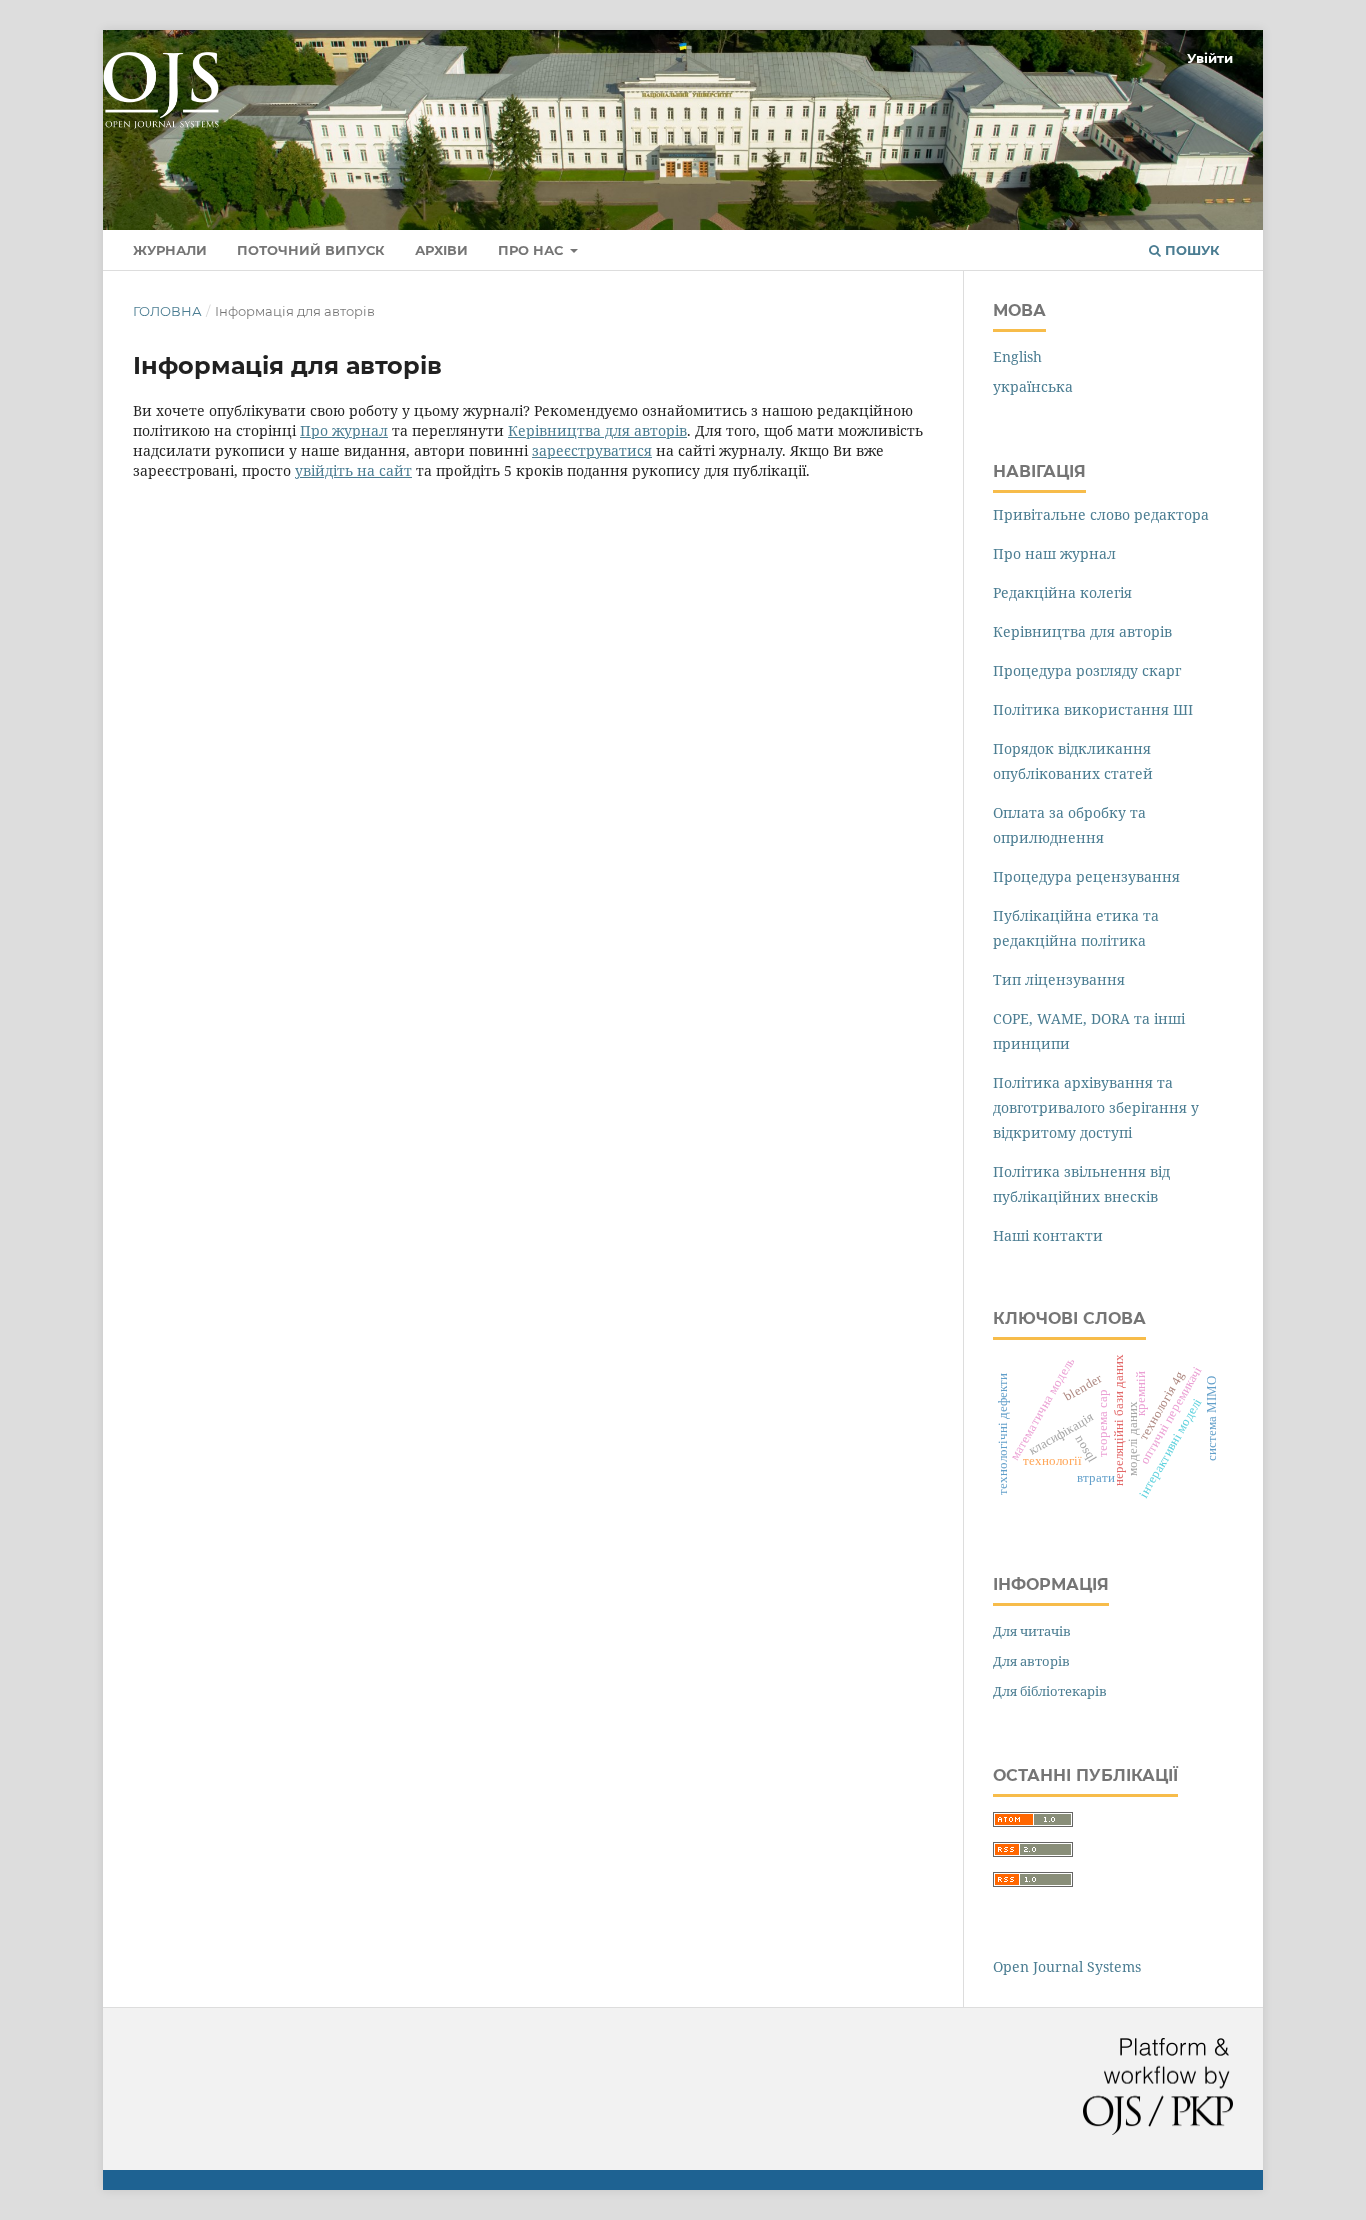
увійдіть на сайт (353, 470)
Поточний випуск (311, 250)
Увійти (1210, 58)
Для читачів (1032, 1631)
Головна (167, 311)
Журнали (170, 250)
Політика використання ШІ (1093, 709)
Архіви (441, 250)
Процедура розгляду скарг (1087, 670)
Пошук (1190, 250)
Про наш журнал (1054, 553)
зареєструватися (592, 450)
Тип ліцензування (1059, 979)
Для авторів (1031, 1661)
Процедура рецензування (1086, 876)
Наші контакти (1048, 1235)
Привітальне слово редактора (1101, 514)
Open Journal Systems (1067, 1966)
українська (1033, 386)
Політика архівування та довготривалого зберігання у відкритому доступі (1096, 1107)
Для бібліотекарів (1050, 1691)
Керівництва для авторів (597, 430)
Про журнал (344, 430)
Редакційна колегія (1062, 592)
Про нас (532, 250)
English (1017, 356)
